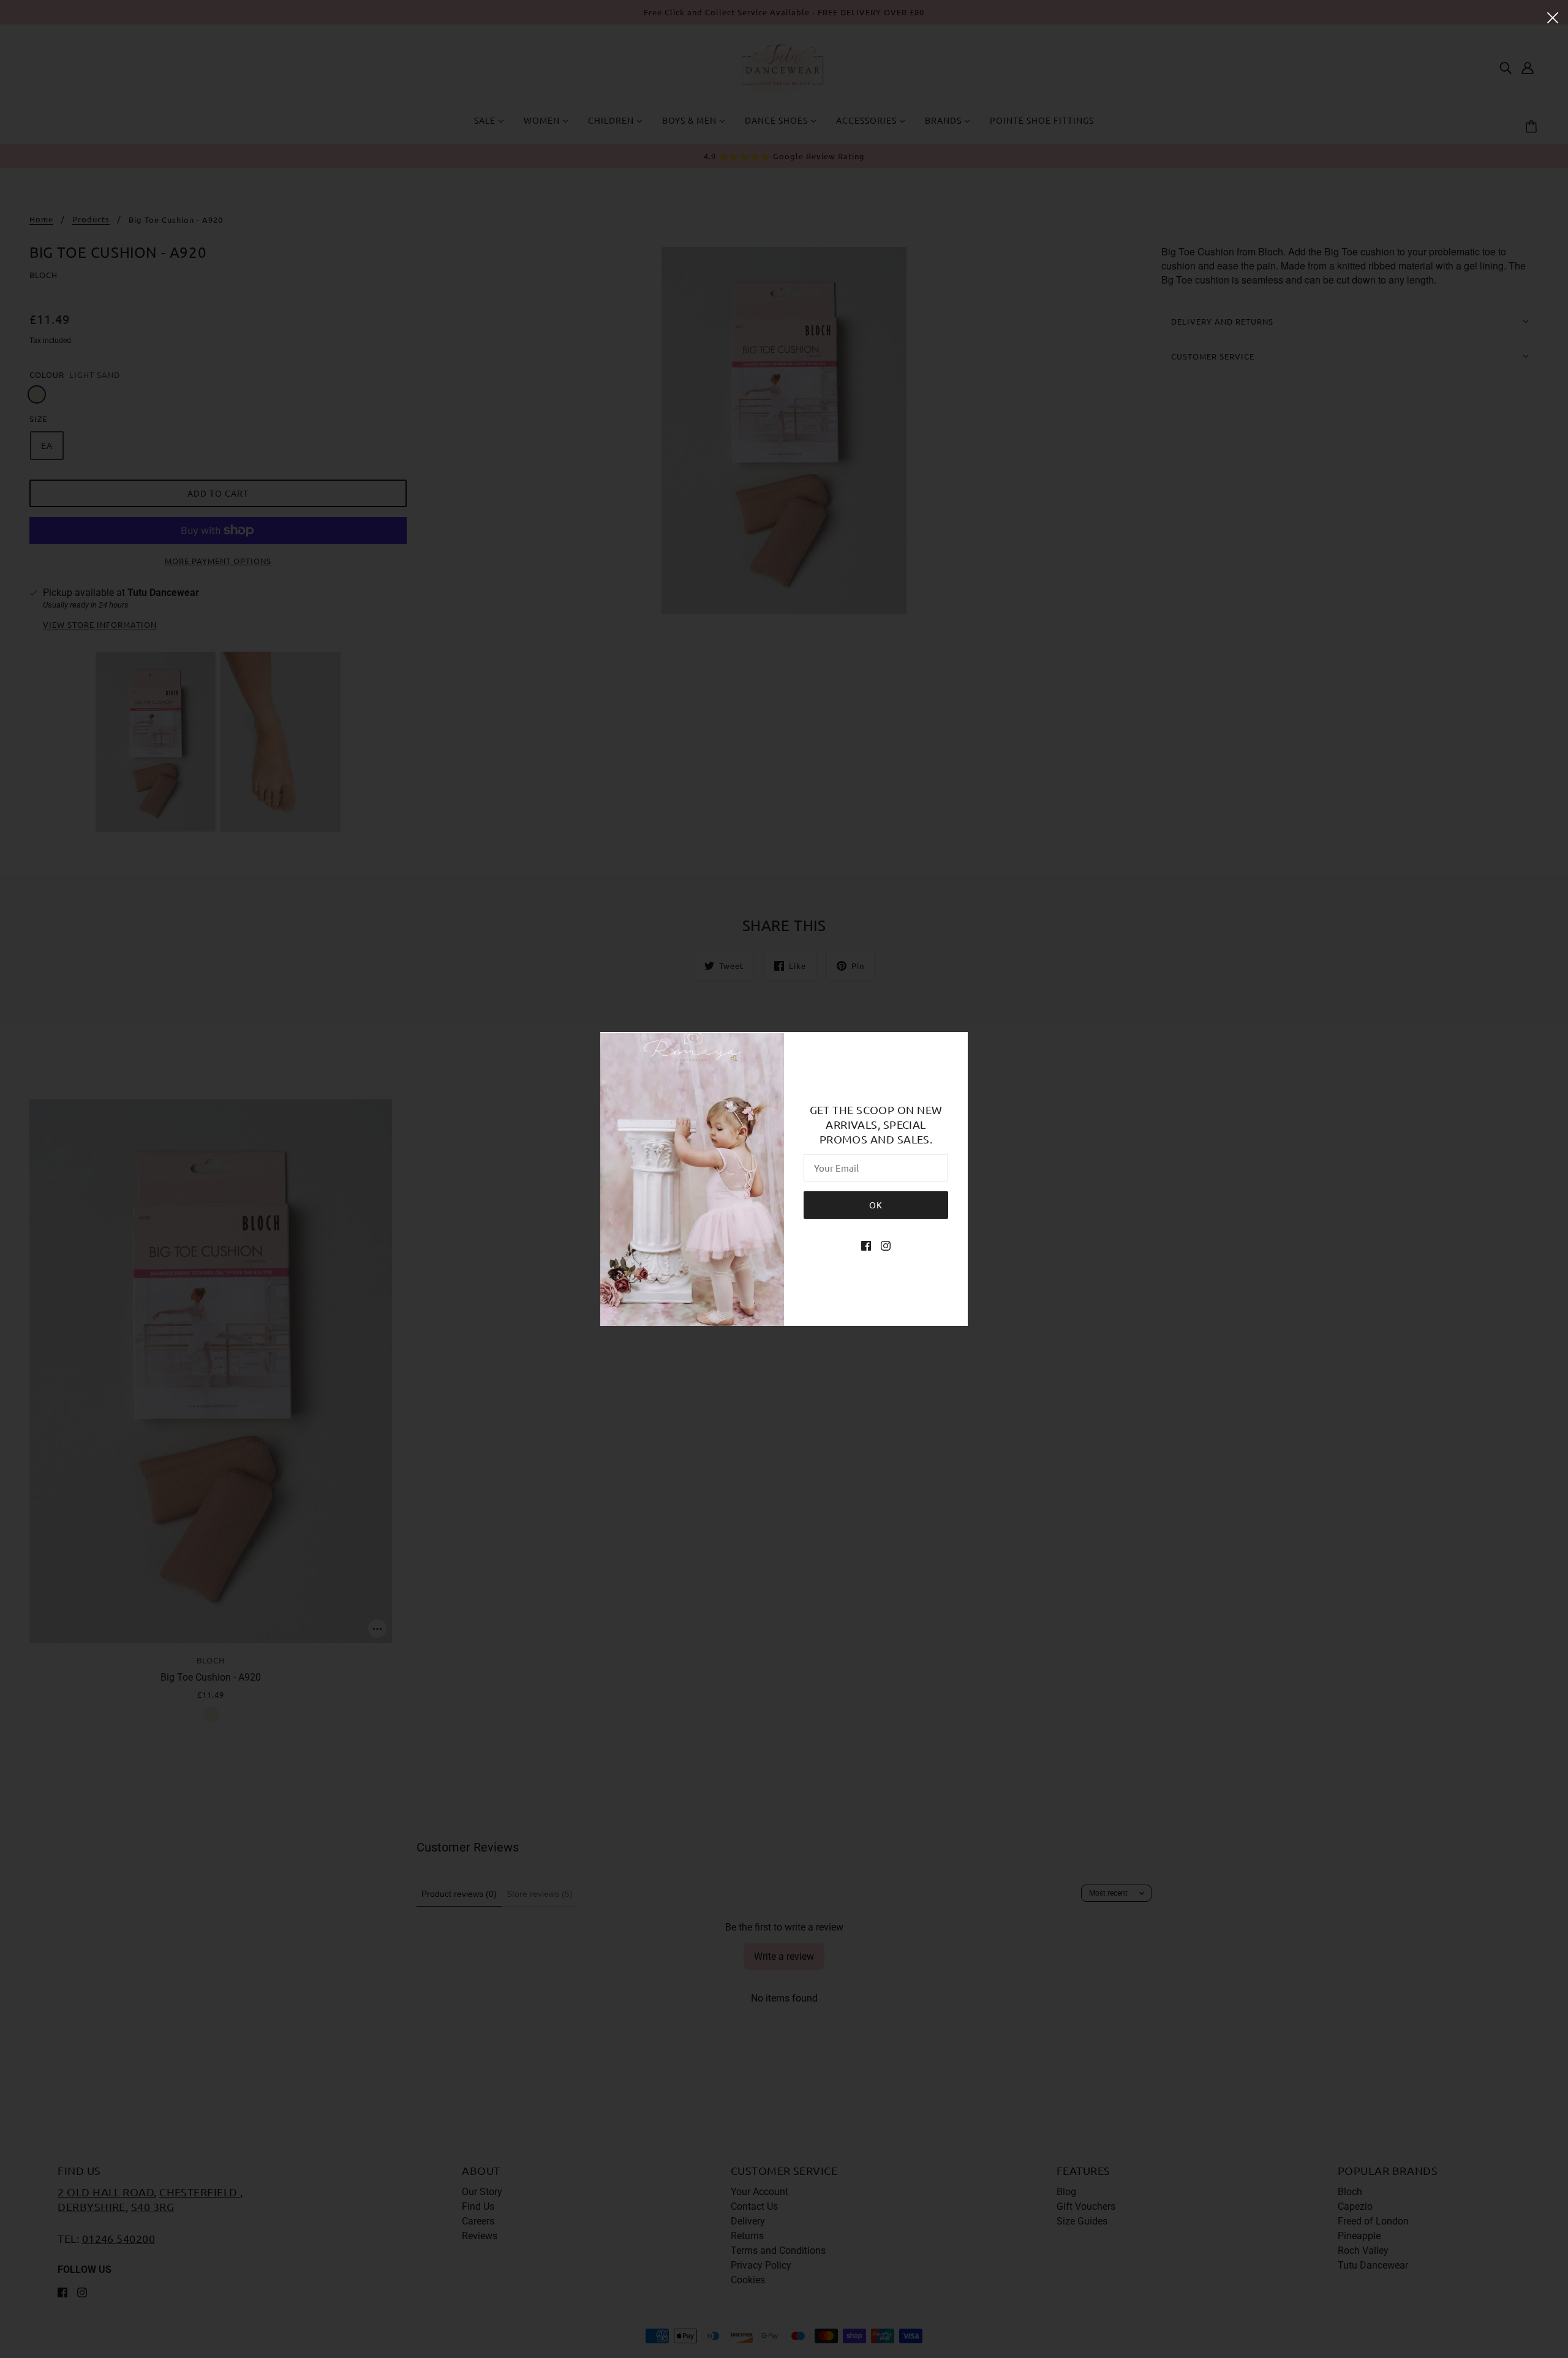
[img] (866, 1246)
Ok (876, 1205)
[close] (1553, 17)
